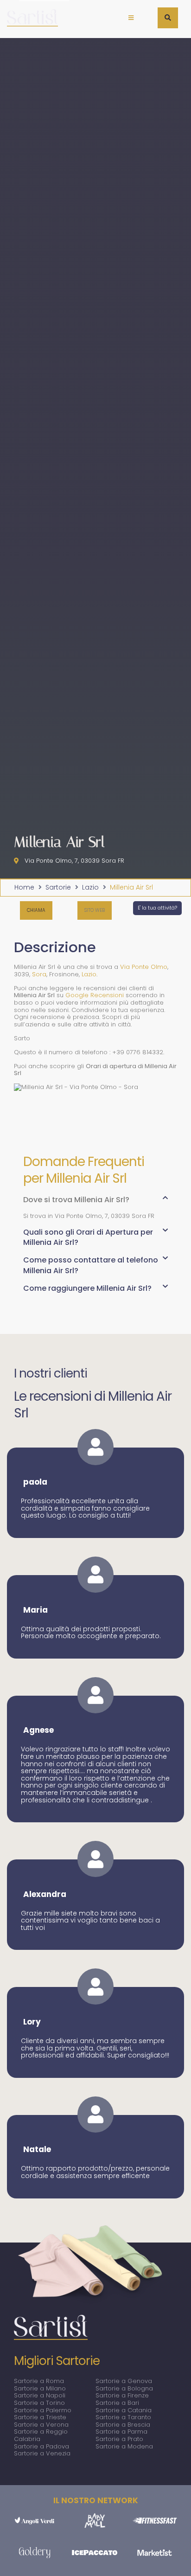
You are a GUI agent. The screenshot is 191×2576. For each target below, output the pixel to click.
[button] (131, 18)
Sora (39, 974)
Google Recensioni (95, 995)
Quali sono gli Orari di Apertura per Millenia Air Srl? (88, 1237)
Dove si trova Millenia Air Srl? (76, 1200)
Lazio (90, 888)
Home (24, 888)
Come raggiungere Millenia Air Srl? (87, 1288)
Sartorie (58, 888)
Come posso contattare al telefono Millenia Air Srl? (91, 1265)
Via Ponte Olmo (144, 967)
